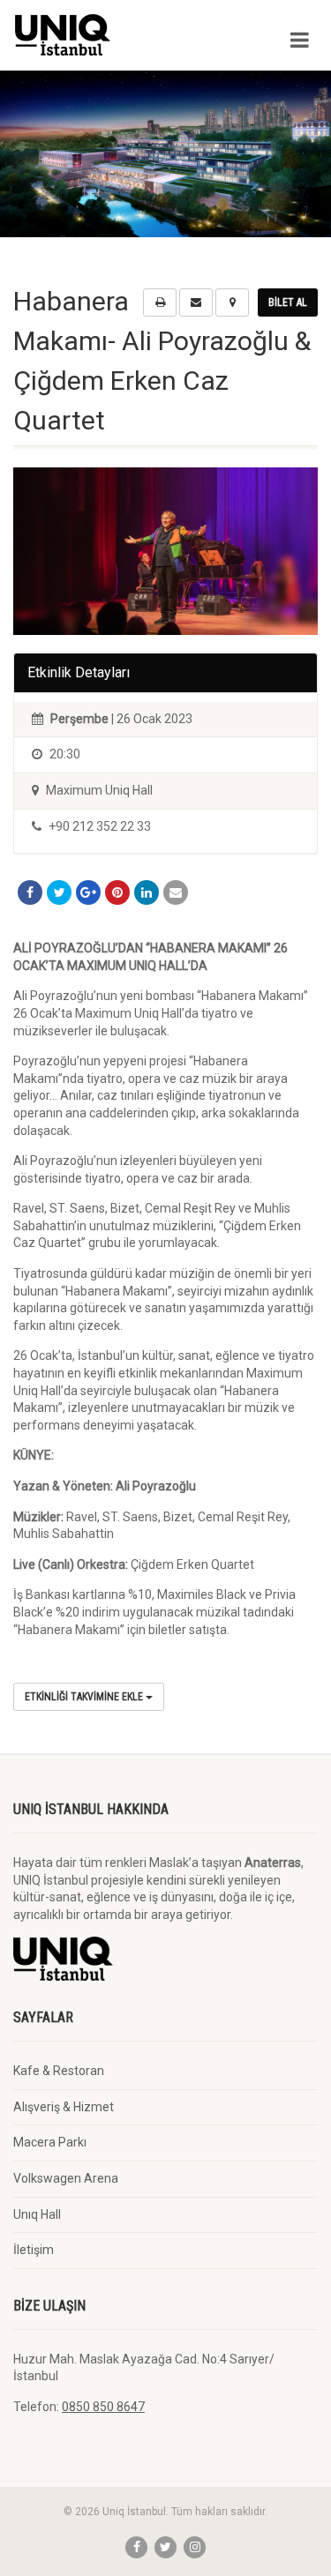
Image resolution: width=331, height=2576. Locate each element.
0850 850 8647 (103, 2407)
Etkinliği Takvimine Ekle (85, 1697)
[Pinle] (117, 892)
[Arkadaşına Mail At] (176, 892)
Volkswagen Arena (66, 2178)
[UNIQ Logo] (110, 35)
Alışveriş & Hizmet (64, 2107)
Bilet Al (288, 302)
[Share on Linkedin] (147, 892)
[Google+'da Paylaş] (88, 892)
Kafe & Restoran (59, 2071)
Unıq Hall (37, 2214)
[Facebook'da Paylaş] (30, 892)
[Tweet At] (59, 892)
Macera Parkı (50, 2142)
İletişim (34, 2250)
